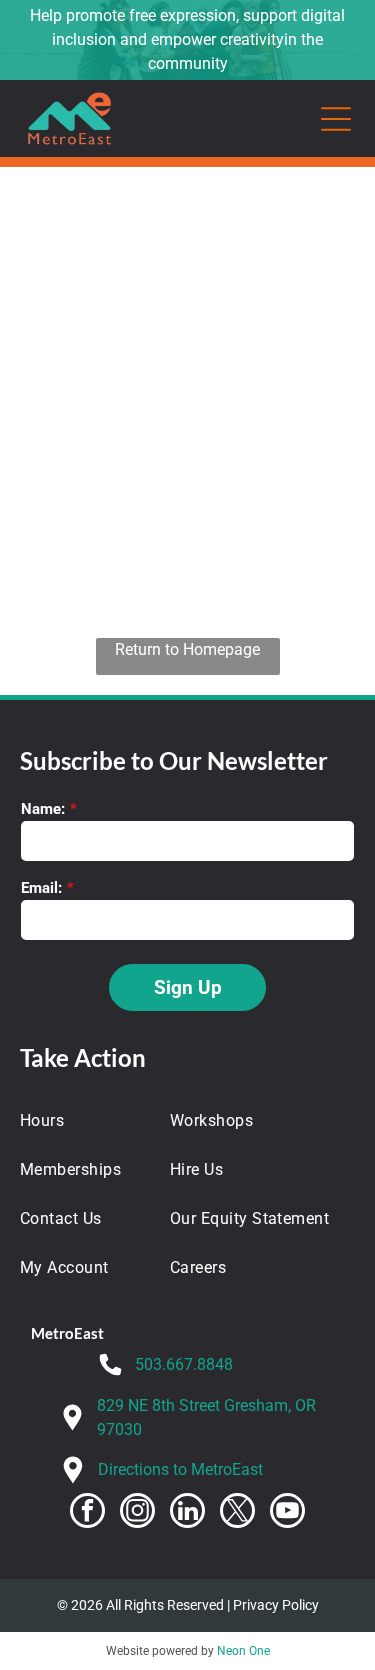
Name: (43, 809)
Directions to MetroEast (180, 1469)
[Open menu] (336, 119)
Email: (41, 888)
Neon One (243, 1651)
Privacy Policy (276, 1605)
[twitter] (237, 1513)
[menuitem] (82, 1120)
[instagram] (137, 1513)
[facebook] (87, 1513)
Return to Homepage (187, 649)
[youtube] (287, 1513)
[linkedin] (187, 1513)
